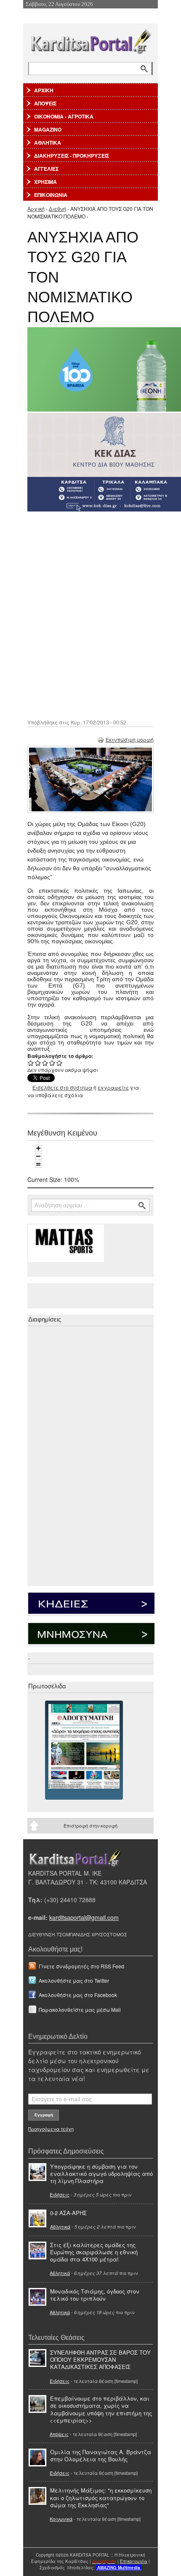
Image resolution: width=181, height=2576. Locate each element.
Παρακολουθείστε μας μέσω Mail (80, 2009)
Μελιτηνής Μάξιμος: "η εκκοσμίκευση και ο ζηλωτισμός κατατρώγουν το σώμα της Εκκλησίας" (101, 2497)
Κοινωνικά (61, 2519)
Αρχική (36, 209)
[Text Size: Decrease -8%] (38, 1156)
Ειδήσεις (60, 2194)
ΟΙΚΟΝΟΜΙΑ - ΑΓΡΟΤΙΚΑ (64, 116)
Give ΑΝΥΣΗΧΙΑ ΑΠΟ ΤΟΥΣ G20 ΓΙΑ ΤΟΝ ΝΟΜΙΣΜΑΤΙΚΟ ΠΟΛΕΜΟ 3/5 (45, 1063)
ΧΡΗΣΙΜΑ (45, 182)
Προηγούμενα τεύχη (51, 2129)
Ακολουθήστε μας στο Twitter (74, 1980)
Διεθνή (57, 209)
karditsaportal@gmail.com (84, 1917)
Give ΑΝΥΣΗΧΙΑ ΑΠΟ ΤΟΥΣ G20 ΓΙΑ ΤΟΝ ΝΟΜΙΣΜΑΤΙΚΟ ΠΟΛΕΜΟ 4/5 (52, 1063)
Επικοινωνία (134, 2561)
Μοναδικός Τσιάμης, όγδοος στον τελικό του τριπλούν (95, 2295)
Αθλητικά (60, 2226)
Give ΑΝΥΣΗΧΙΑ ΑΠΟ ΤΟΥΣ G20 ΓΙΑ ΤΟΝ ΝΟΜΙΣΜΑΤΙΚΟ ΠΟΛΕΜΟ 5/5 (60, 1063)
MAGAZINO (48, 129)
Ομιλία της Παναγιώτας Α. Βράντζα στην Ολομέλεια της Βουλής (101, 2455)
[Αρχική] (90, 40)
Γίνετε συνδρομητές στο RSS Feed (81, 1966)
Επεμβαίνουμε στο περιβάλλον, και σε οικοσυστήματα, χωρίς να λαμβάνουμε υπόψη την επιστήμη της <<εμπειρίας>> (101, 2409)
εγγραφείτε (113, 1087)
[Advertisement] (90, 614)
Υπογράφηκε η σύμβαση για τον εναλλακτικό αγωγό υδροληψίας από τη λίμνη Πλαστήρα (101, 2174)
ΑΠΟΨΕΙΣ (45, 103)
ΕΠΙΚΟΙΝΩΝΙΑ (51, 195)
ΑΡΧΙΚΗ (44, 90)
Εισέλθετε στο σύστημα (62, 1087)
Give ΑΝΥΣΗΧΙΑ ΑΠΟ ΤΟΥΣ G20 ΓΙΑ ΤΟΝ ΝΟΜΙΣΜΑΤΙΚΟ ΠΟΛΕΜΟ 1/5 (31, 1063)
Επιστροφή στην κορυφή (90, 1825)
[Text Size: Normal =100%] (38, 1164)
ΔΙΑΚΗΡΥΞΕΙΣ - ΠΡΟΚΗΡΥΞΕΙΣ (72, 156)
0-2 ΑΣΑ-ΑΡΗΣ (68, 2213)
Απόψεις (59, 2434)
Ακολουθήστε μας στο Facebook (78, 1995)
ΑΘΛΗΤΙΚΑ (48, 143)
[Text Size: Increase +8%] (38, 1148)
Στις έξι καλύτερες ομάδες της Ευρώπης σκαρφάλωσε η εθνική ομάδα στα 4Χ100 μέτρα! (94, 2252)
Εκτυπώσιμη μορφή (130, 739)
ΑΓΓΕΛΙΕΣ (46, 169)
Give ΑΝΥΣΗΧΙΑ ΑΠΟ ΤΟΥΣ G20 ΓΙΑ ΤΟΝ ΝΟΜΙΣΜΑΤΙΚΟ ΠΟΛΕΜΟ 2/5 (38, 1063)
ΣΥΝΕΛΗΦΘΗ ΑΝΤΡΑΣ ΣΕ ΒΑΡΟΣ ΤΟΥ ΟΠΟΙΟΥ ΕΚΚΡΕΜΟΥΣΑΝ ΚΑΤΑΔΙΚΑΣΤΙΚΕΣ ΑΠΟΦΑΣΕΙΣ (100, 2359)
